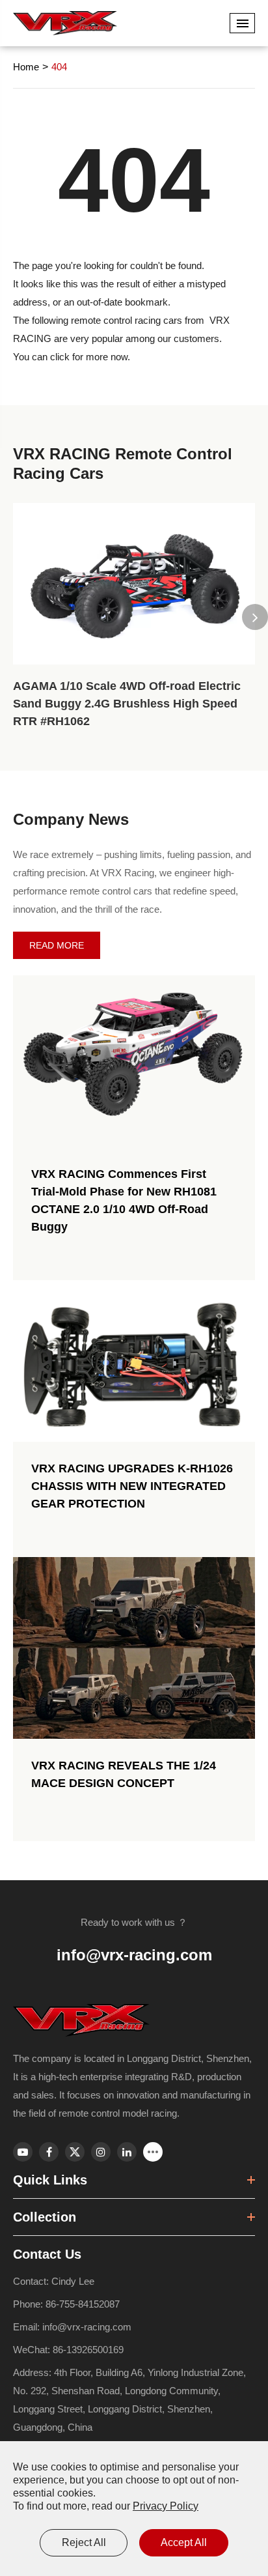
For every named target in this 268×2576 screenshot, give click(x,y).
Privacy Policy (166, 2506)
